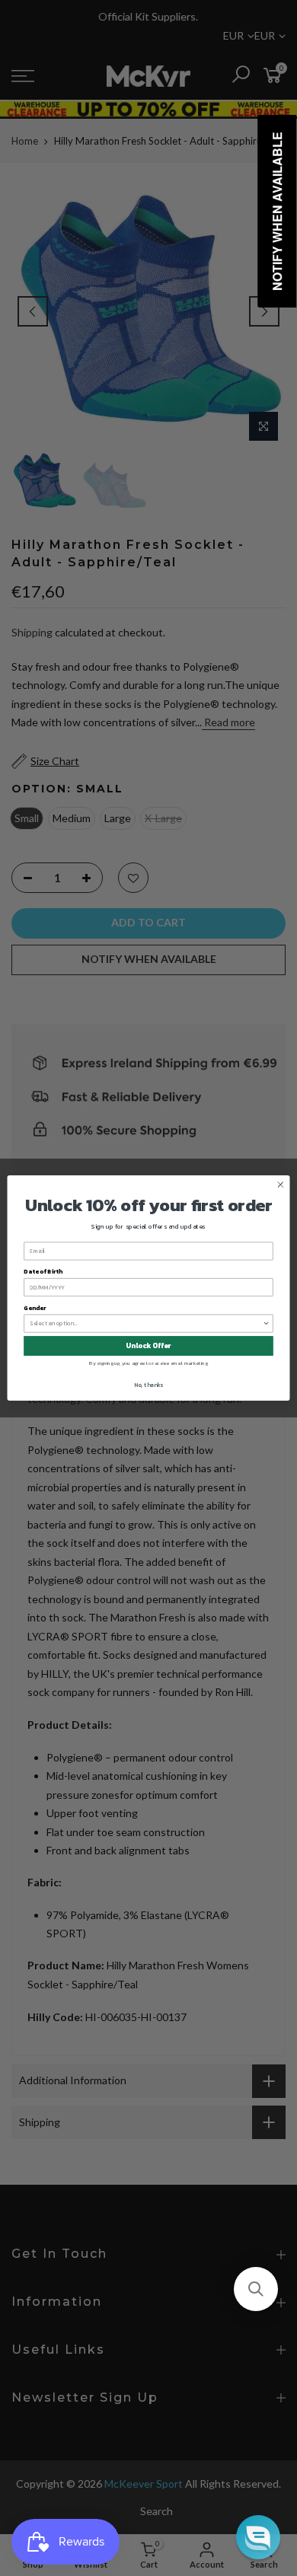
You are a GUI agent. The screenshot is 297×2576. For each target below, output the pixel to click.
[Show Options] (267, 1323)
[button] (256, 2289)
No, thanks (148, 1384)
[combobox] (146, 1323)
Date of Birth (43, 1272)
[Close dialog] (281, 1185)
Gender (35, 1307)
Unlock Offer (148, 1346)
